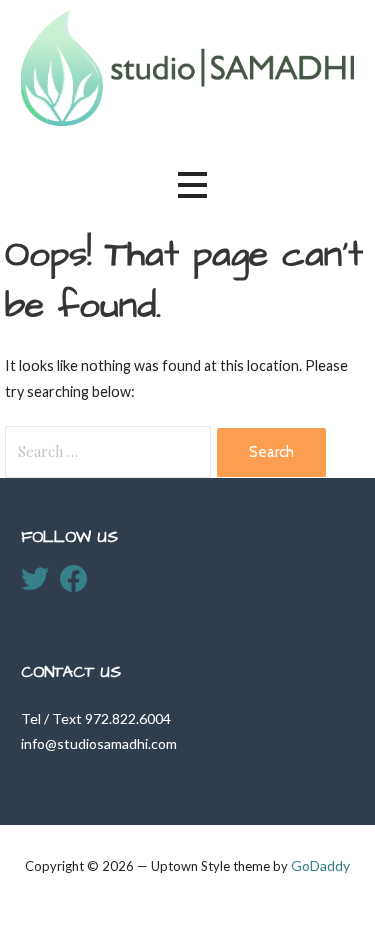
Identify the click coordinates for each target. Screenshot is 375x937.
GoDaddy (320, 865)
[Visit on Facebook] (74, 583)
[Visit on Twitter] (35, 583)
